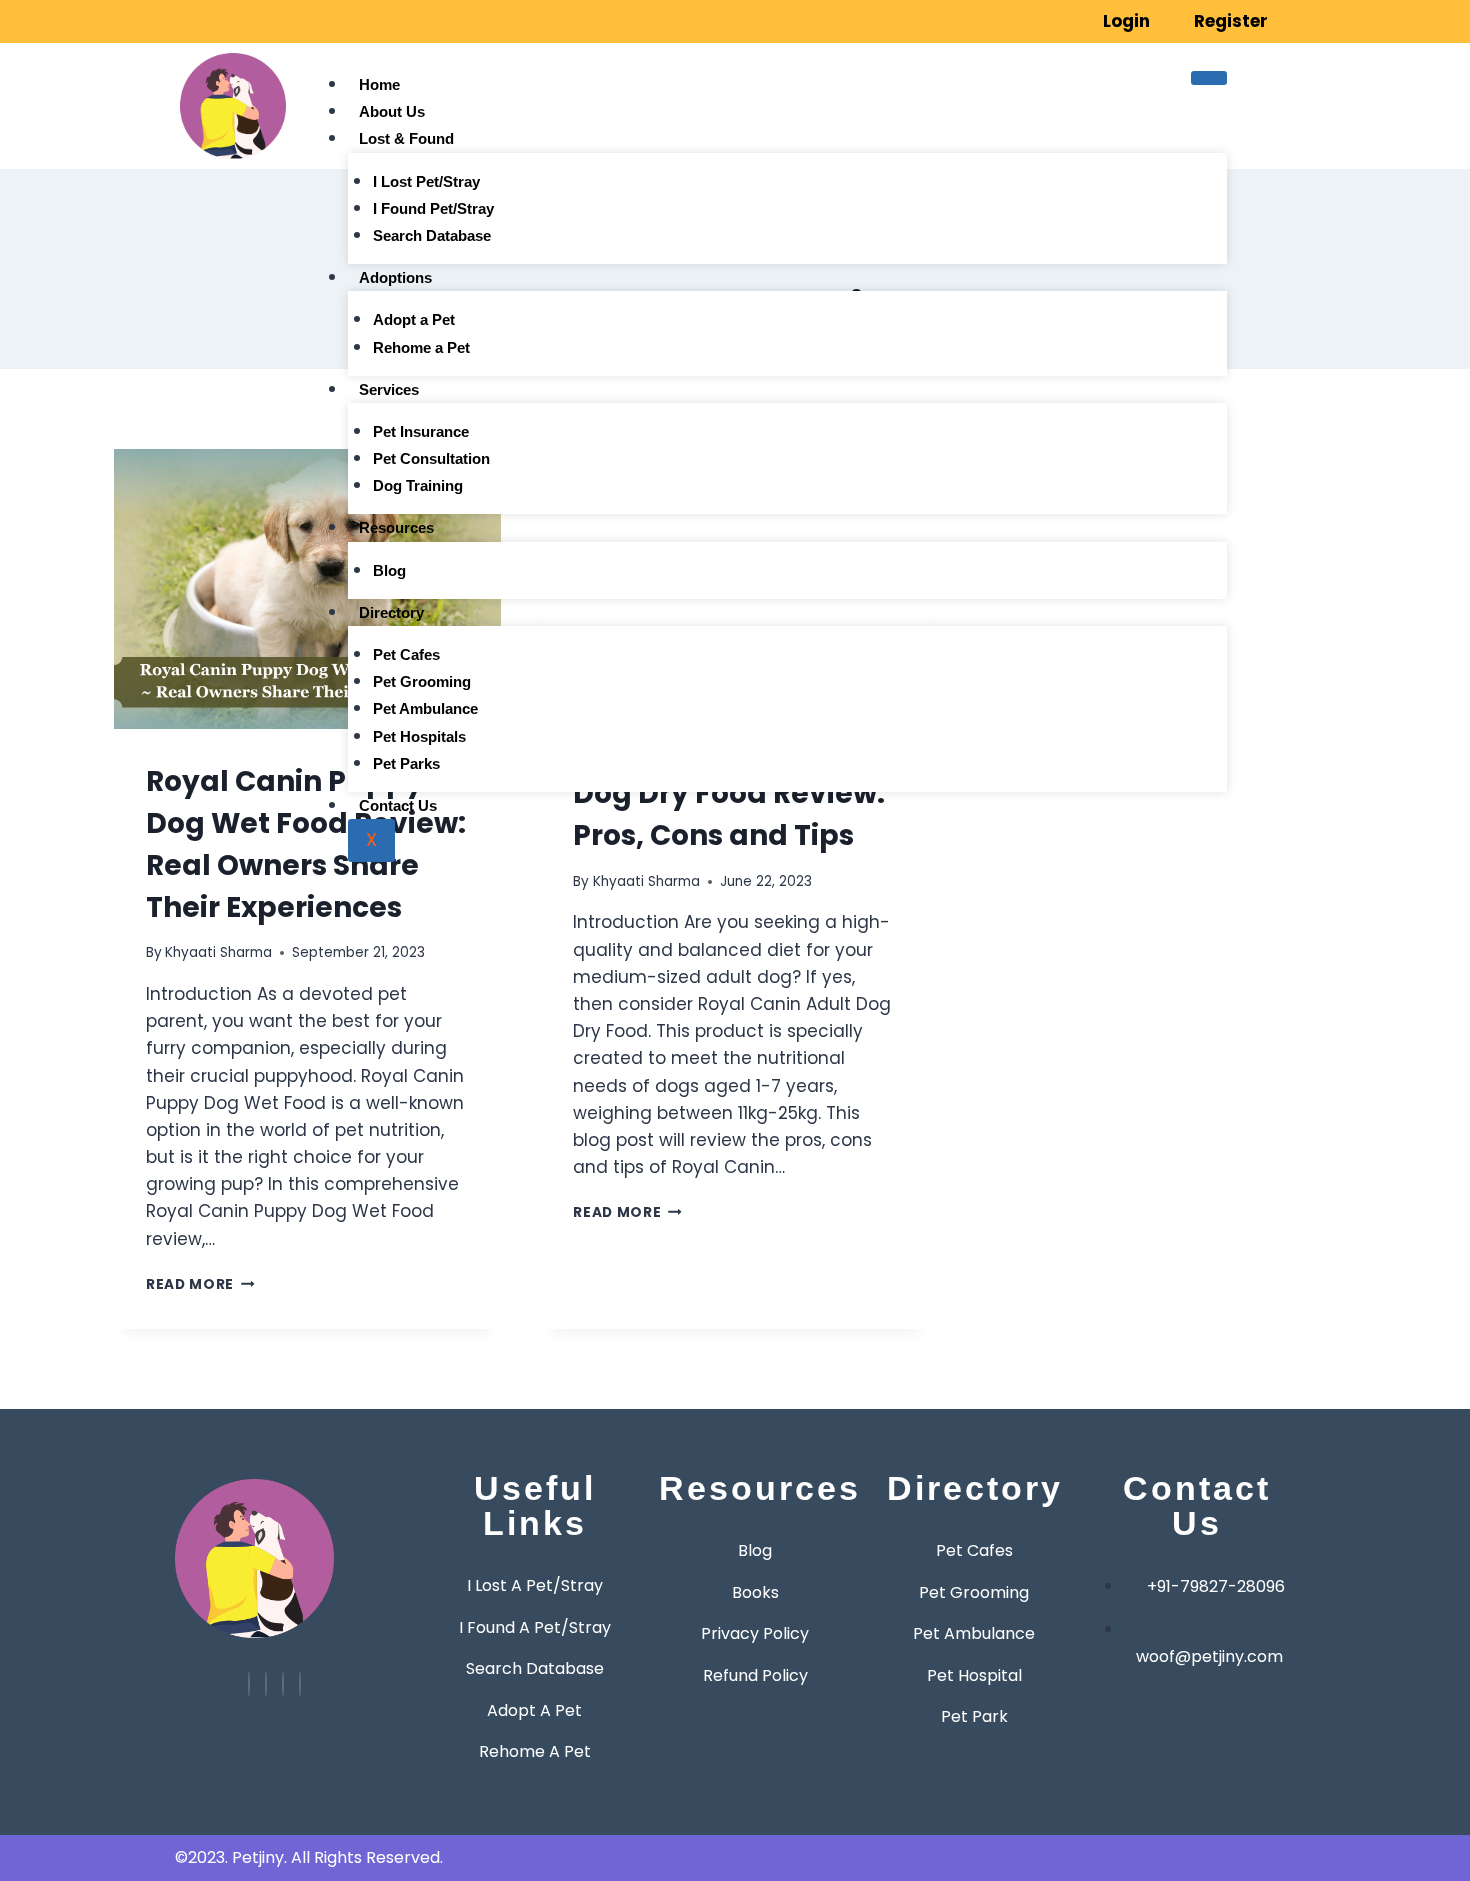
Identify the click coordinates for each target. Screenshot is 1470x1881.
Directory (391, 612)
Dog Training (418, 485)
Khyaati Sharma (218, 952)
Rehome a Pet (421, 347)
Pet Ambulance (425, 708)
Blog (389, 570)
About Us (392, 111)
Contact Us (398, 805)
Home (379, 84)
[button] (1295, 108)
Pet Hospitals (419, 736)
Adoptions (395, 277)
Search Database (432, 235)
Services (389, 389)
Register (1231, 21)
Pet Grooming (422, 681)
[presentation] (307, 589)
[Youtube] (249, 1684)
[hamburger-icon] (1209, 78)
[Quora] (300, 1684)
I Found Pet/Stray (433, 208)
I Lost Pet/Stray (426, 181)
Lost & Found (406, 138)
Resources (396, 527)
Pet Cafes (406, 654)
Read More (200, 1284)
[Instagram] (211, 21)
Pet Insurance (421, 431)
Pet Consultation (431, 458)
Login (1126, 21)
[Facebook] (239, 21)
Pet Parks (406, 763)
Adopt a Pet (414, 319)
